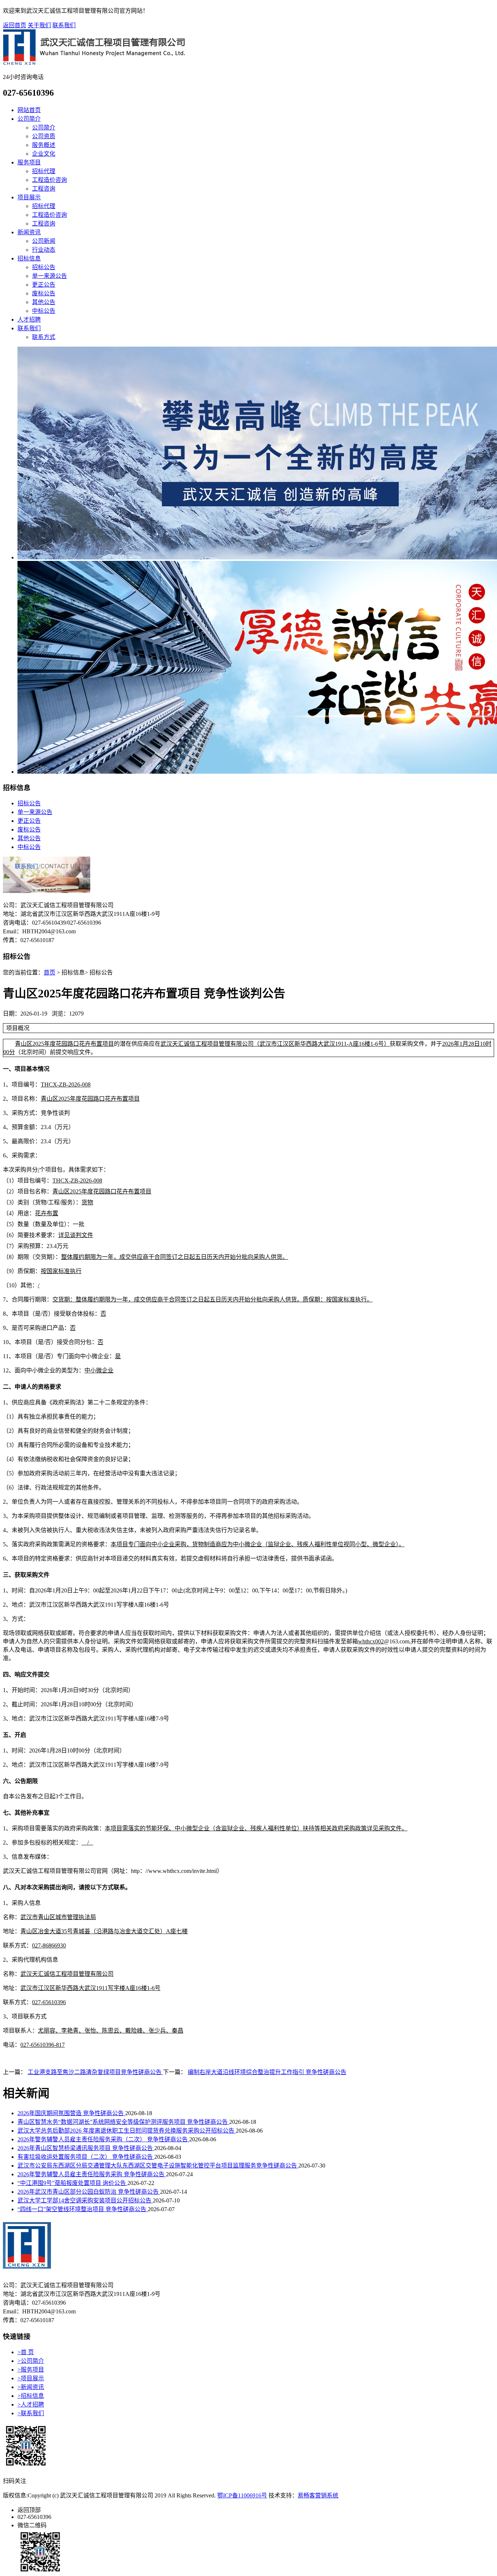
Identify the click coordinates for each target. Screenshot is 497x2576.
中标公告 (44, 311)
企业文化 (44, 154)
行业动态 (44, 250)
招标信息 (29, 258)
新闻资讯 (29, 232)
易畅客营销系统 (318, 2495)
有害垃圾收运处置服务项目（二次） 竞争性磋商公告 (86, 2157)
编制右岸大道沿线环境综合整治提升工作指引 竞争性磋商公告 (267, 2072)
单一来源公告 (49, 276)
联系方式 (44, 337)
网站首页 (29, 110)
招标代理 (44, 171)
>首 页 (26, 2352)
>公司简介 (31, 2361)
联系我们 (64, 25)
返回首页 (15, 25)
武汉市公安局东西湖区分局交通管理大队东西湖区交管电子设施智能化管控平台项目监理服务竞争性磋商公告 (158, 2166)
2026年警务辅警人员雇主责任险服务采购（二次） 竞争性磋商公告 (103, 2139)
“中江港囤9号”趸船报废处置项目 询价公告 (72, 2183)
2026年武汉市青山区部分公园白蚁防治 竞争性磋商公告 (89, 2192)
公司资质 (44, 136)
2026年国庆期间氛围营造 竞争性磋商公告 (71, 2113)
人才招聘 (29, 320)
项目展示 (29, 197)
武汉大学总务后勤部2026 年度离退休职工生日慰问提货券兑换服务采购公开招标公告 (127, 2131)
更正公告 (44, 285)
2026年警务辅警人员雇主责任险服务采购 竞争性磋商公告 (92, 2174)
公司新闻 (44, 241)
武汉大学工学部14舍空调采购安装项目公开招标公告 (85, 2200)
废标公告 (44, 293)
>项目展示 (31, 2378)
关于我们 (39, 25)
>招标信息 (31, 2396)
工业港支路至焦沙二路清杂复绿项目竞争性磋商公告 (95, 2072)
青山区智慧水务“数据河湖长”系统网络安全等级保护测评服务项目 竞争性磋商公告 (123, 2122)
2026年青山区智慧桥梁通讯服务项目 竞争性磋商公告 (86, 2148)
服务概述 (44, 145)
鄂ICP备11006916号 (242, 2495)
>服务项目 (31, 2370)
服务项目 (29, 162)
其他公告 (44, 302)
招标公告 (44, 267)
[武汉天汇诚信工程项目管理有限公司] (94, 63)
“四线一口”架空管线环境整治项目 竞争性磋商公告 (83, 2209)
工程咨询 (44, 189)
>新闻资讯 (31, 2387)
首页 (49, 972)
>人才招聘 (31, 2404)
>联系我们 (31, 2413)
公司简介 (29, 119)
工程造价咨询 (49, 180)
